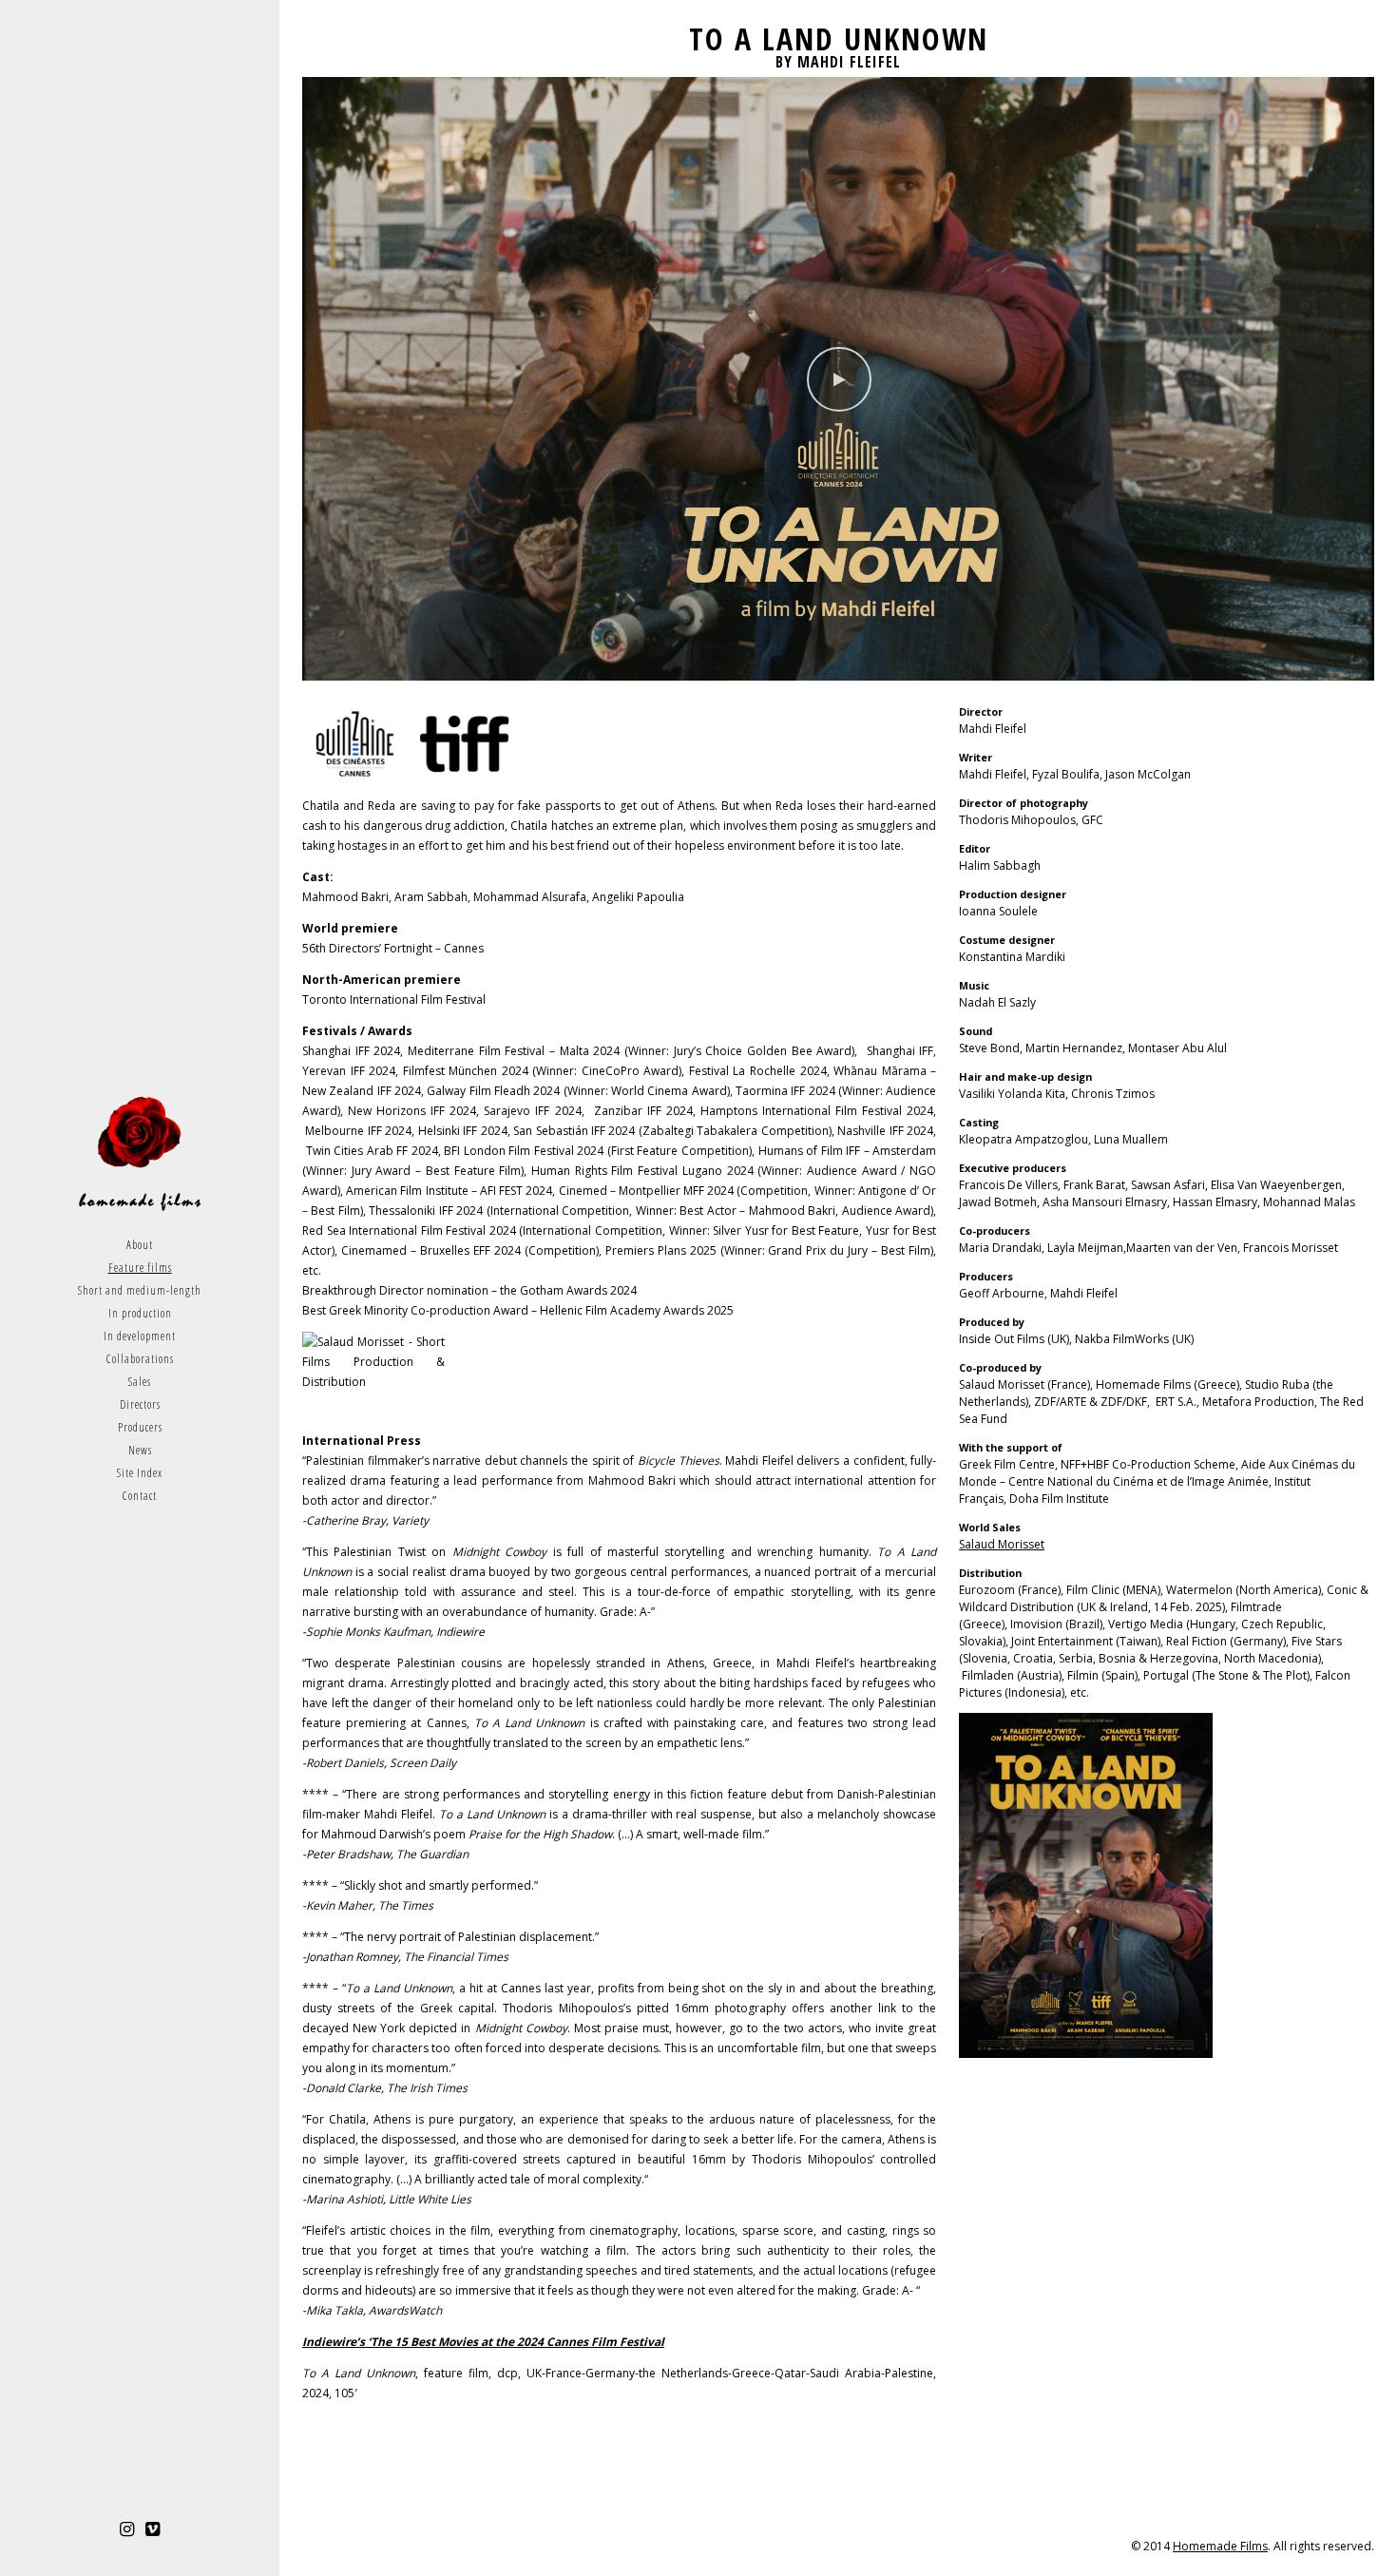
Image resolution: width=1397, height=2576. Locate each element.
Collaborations (140, 1359)
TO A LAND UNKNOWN (839, 38)
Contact (140, 1496)
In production (140, 1313)
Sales (140, 1382)
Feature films (140, 1268)
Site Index (140, 1473)
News (140, 1450)
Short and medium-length (140, 1290)
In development (140, 1336)
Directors (140, 1404)
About (140, 1245)
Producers (140, 1427)
